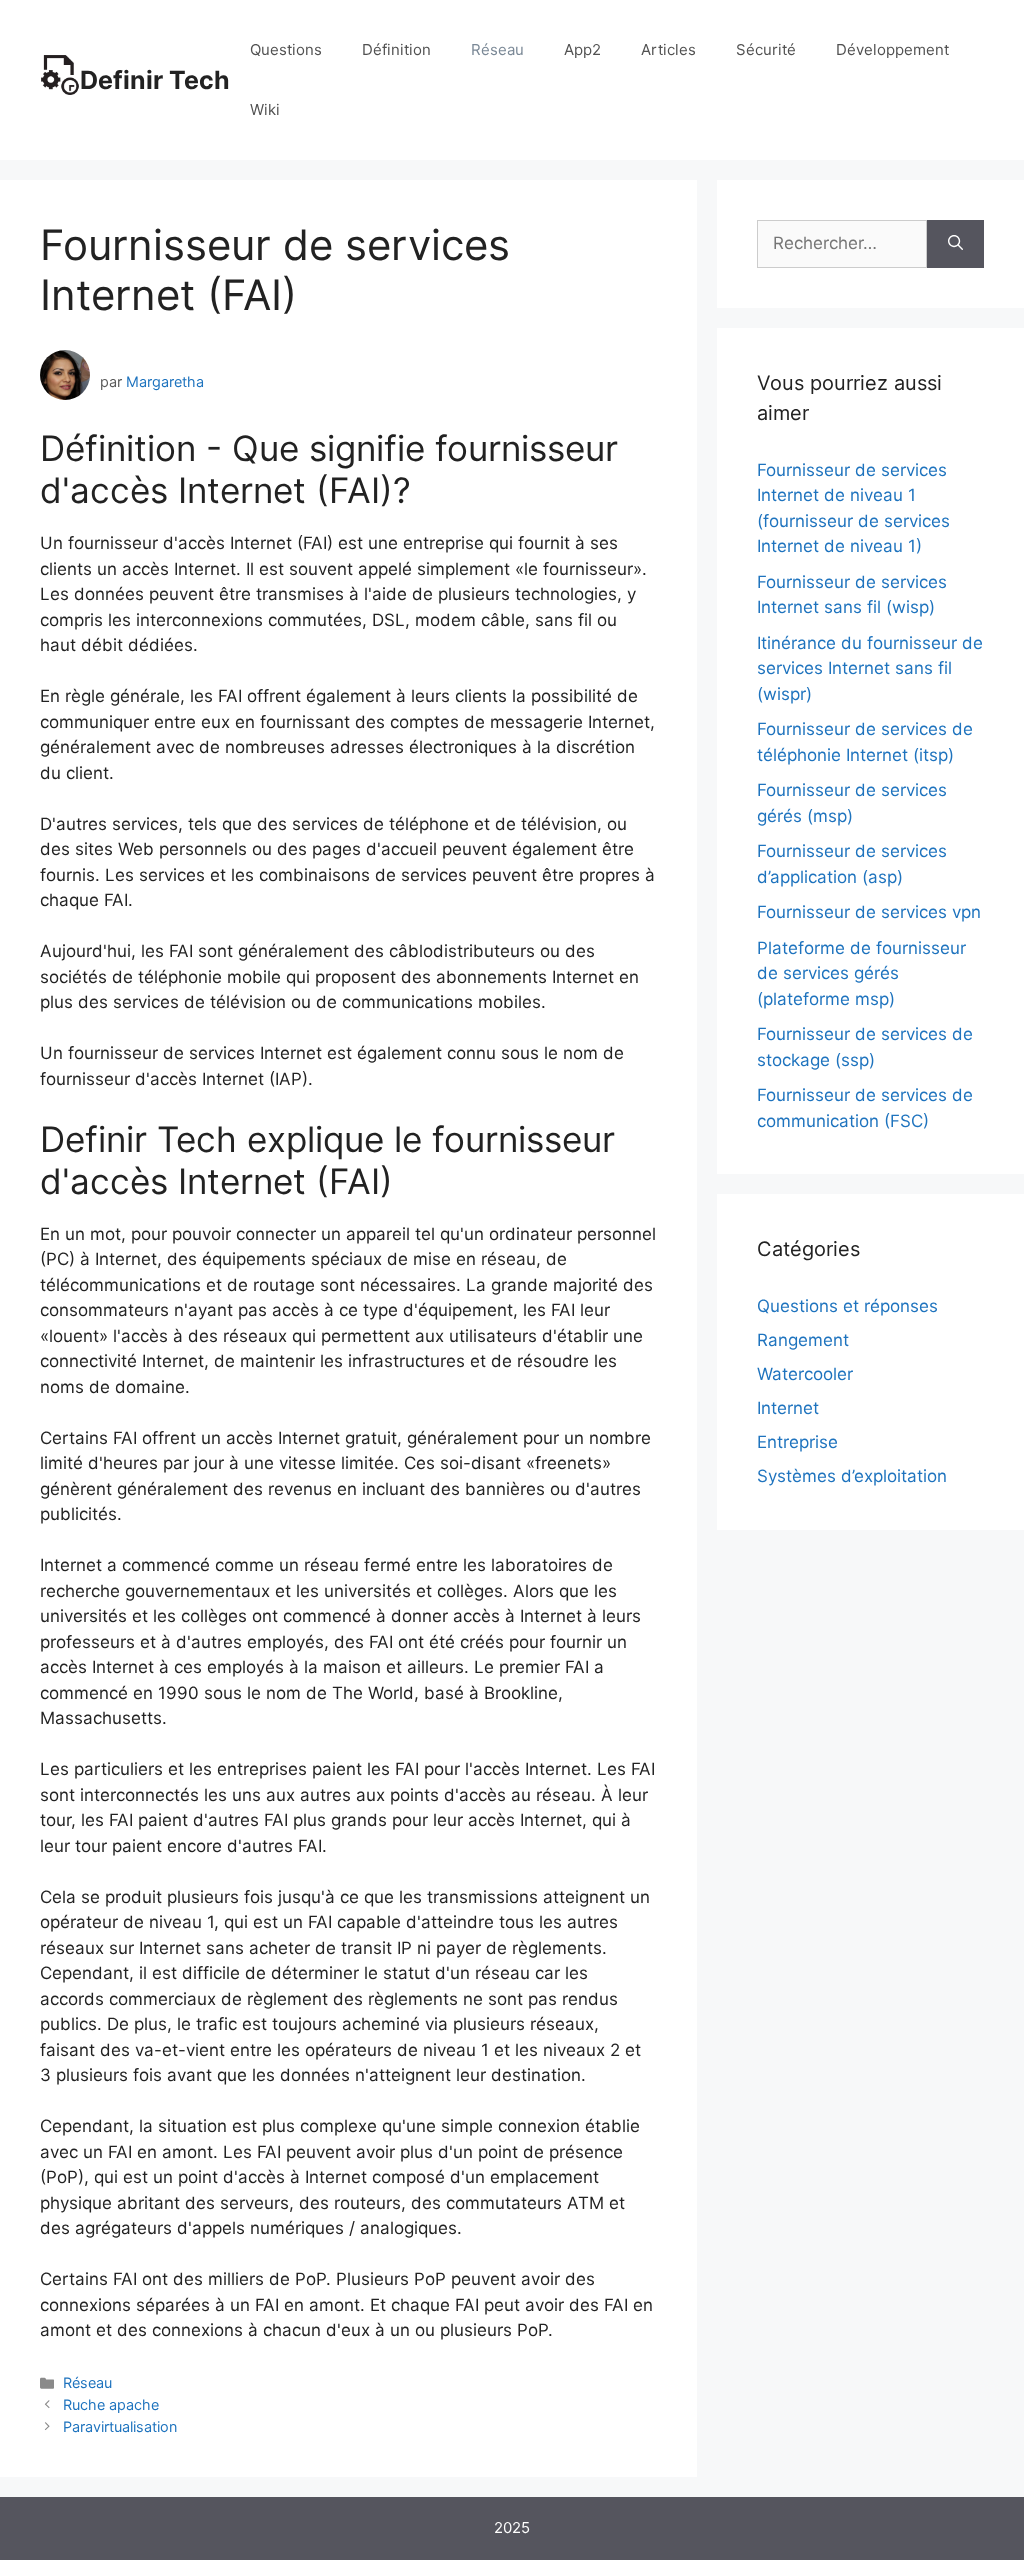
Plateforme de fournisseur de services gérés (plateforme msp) (861, 973)
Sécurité (766, 49)
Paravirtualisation (120, 2426)
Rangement (803, 1340)
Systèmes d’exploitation (852, 1476)
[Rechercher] (955, 244)
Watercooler (805, 1374)
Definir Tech (155, 80)
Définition (396, 49)
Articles (668, 49)
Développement (892, 49)
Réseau (497, 49)
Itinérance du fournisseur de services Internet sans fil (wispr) (870, 668)
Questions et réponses (847, 1306)
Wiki (265, 109)
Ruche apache (111, 2404)
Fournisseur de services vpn (869, 912)
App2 (582, 49)
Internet (788, 1408)
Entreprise (797, 1442)
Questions (286, 49)
